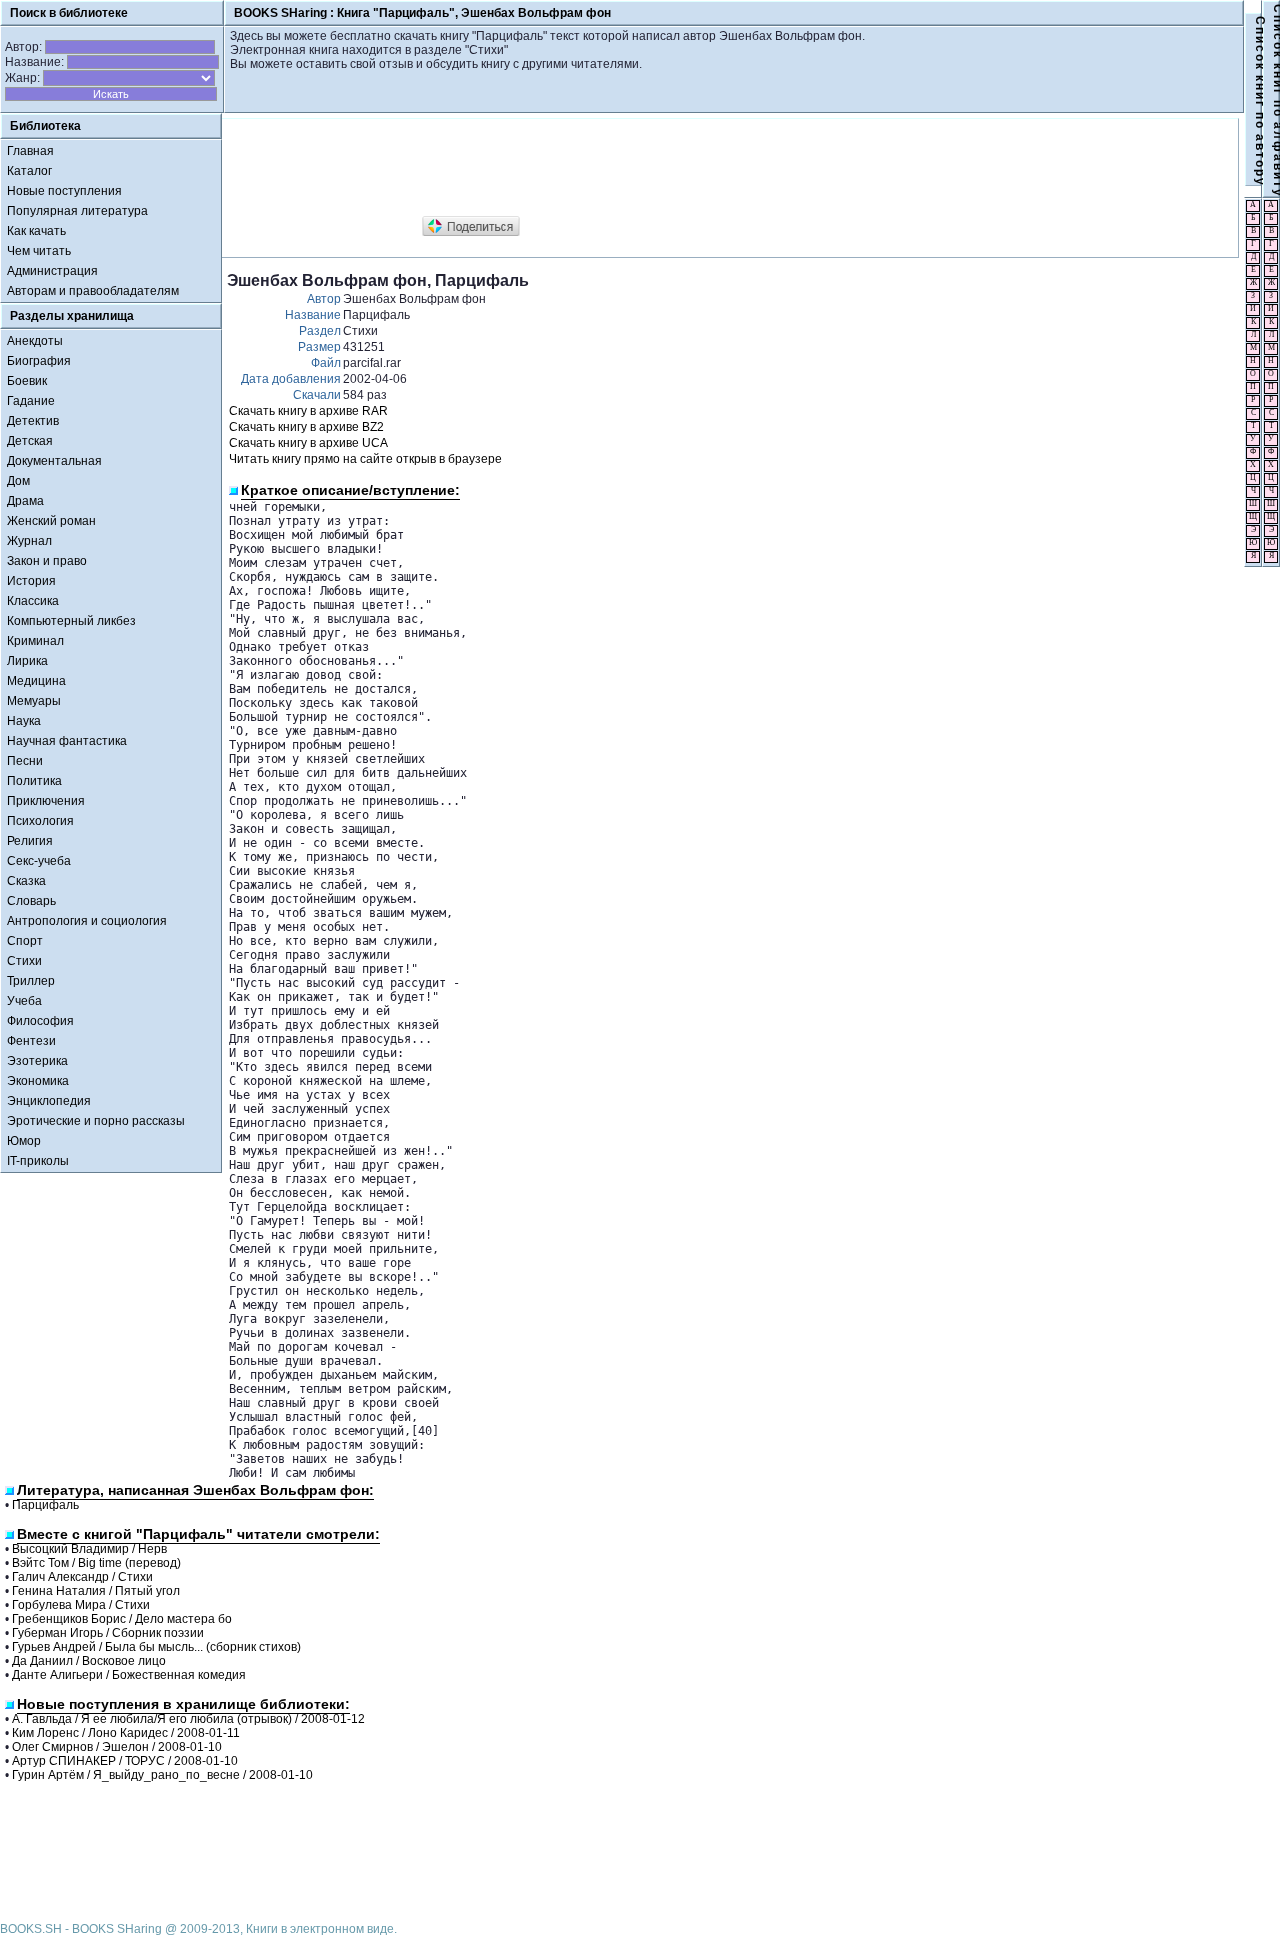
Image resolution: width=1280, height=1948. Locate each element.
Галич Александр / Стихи (82, 1577)
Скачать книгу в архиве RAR (308, 411)
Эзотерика (37, 1061)
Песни (25, 761)
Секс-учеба (39, 861)
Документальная (54, 461)
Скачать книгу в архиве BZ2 (306, 427)
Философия (40, 1021)
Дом (18, 481)
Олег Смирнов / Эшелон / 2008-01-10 (117, 1747)
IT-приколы (38, 1161)
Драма (25, 501)
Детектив (33, 421)
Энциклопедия (49, 1101)
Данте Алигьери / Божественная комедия (129, 1675)
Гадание (31, 401)
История (31, 581)
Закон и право (47, 561)
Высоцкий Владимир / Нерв (89, 1549)
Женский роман (51, 521)
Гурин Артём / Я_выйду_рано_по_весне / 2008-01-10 (162, 1775)
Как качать (36, 231)
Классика (33, 601)
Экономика (38, 1081)
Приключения (46, 801)
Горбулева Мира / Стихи (81, 1605)
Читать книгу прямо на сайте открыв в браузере (365, 459)
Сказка (26, 881)
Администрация (52, 271)
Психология (40, 821)
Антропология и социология (87, 921)
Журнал (29, 541)
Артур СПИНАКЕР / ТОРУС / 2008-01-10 (125, 1761)
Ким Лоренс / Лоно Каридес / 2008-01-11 (126, 1733)
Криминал (35, 641)
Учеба (24, 1001)
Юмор (24, 1141)
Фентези (31, 1041)
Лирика (27, 661)
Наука (24, 721)
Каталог (29, 171)
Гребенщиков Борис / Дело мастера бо (122, 1619)
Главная (30, 151)
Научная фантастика (67, 741)
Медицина (36, 681)
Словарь (31, 901)
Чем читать (39, 251)
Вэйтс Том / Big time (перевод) (96, 1563)
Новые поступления (64, 191)
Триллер (31, 981)
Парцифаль (45, 1505)
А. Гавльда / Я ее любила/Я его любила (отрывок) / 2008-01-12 (188, 1719)
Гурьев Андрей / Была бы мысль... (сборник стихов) (156, 1647)
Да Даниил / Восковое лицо (89, 1661)
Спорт (25, 941)
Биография (39, 361)
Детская (30, 441)
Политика (34, 781)
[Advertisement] (591, 168)
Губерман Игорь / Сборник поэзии (108, 1633)
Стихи (24, 961)
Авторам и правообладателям (93, 291)
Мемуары (34, 701)
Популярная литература (77, 211)
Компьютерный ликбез (71, 621)
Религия (30, 841)
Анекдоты (35, 341)
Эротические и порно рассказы (96, 1121)
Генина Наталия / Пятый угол (96, 1591)
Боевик (27, 381)
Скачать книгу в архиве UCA (308, 443)
